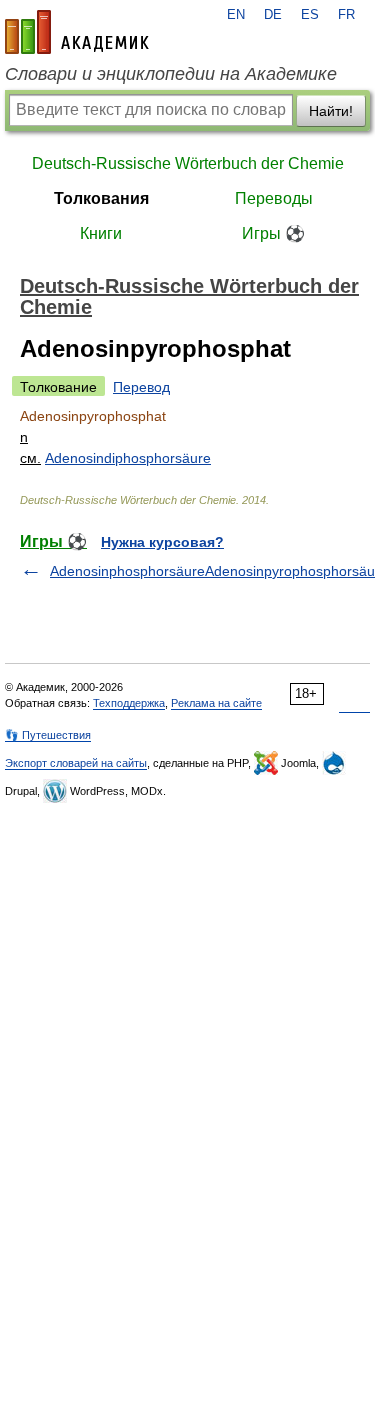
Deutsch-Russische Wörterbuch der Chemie (188, 163)
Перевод (141, 387)
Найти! (331, 111)
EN (236, 15)
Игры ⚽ (273, 233)
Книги (101, 233)
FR (346, 15)
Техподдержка (129, 703)
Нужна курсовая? (162, 542)
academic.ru (77, 32)
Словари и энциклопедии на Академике (171, 74)
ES (310, 15)
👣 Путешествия (48, 735)
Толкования (101, 198)
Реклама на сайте (216, 703)
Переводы (274, 198)
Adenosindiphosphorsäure (128, 458)
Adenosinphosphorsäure (127, 571)
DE (273, 15)
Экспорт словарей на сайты (76, 763)
